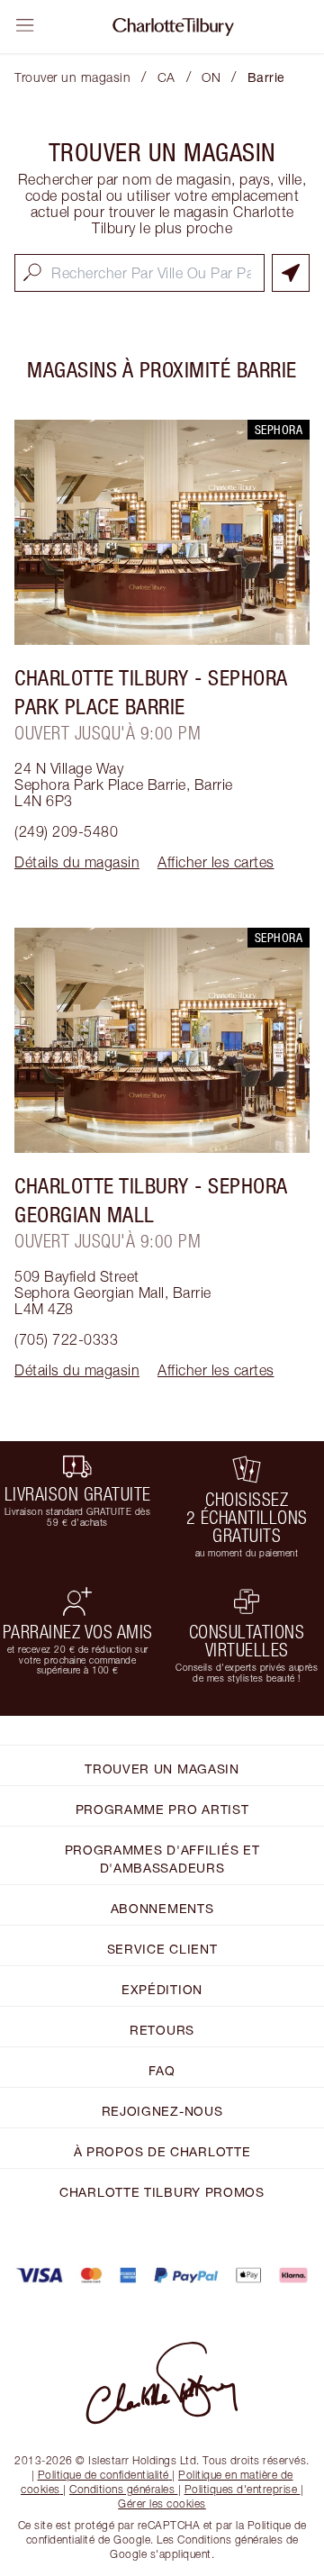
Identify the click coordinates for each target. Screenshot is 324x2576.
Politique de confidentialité (103, 2475)
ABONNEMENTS (162, 1908)
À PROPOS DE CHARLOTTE (162, 2151)
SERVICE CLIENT (162, 1949)
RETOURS (162, 2030)
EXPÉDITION (162, 1989)
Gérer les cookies (162, 2503)
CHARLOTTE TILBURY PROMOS (162, 2192)
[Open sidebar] (25, 25)
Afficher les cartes (216, 862)
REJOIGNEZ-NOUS (162, 2111)
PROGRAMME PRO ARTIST (162, 1809)
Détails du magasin (77, 862)
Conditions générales (122, 2489)
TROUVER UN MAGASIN (162, 1769)
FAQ (162, 2070)
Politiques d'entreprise (241, 2489)
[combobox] (139, 273)
